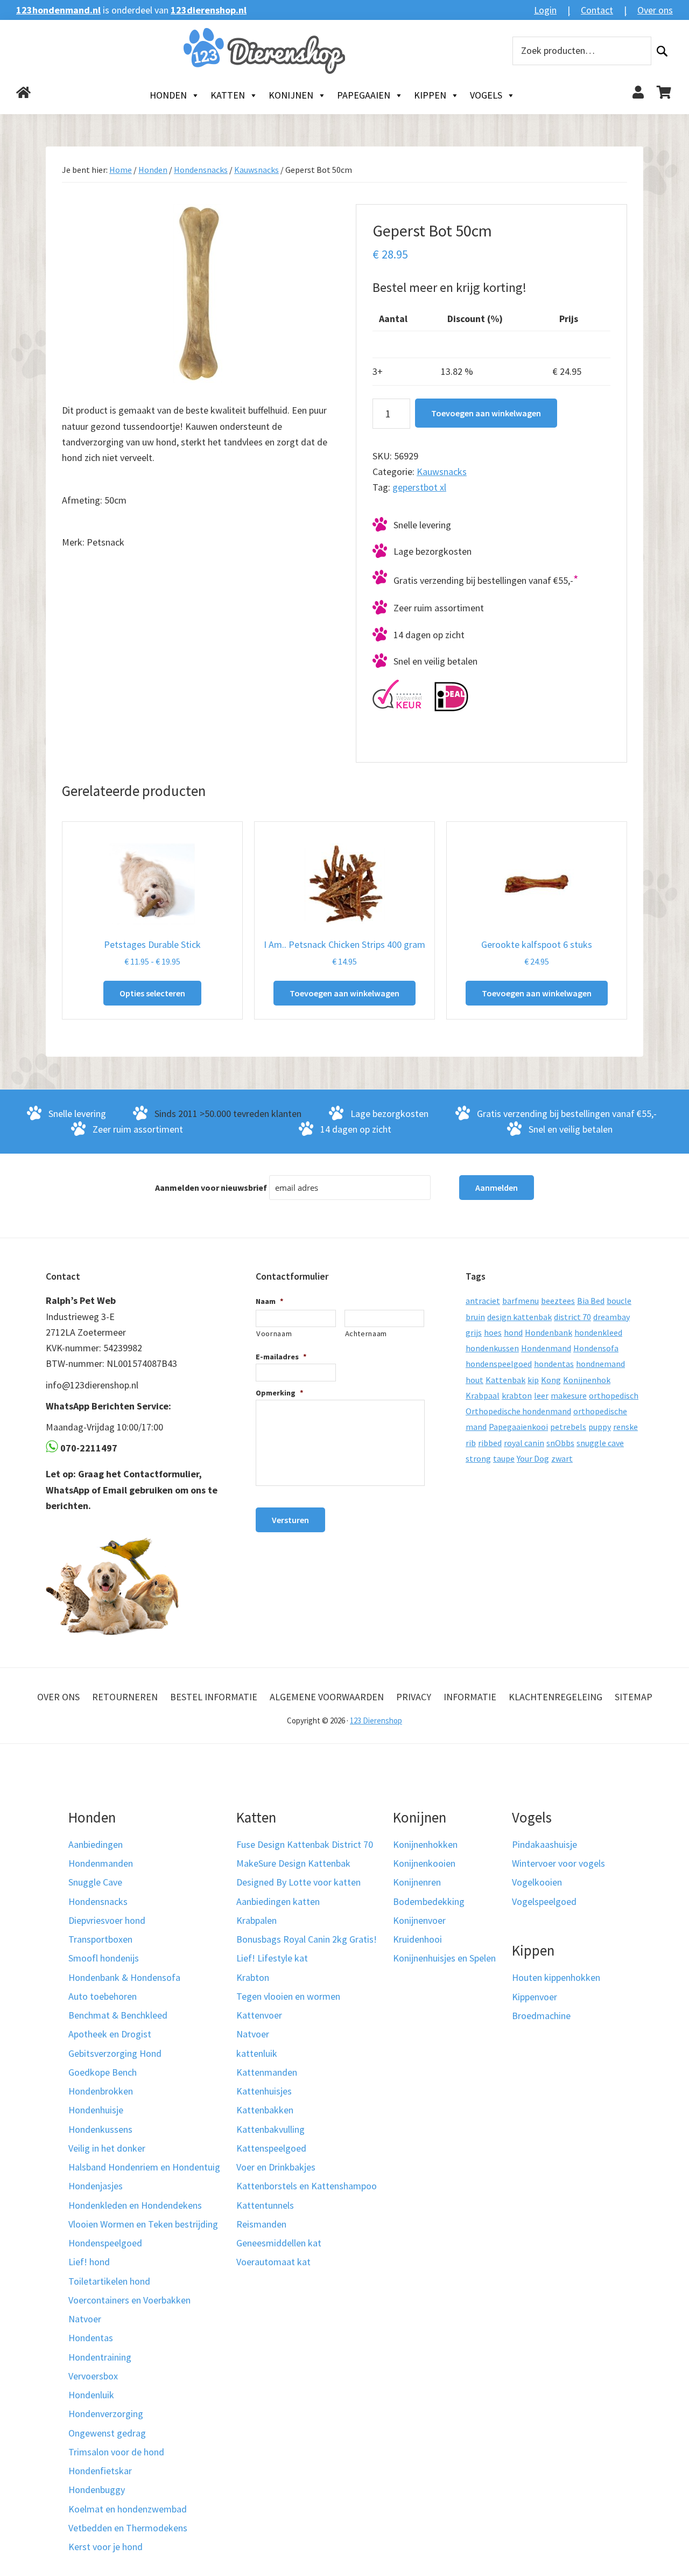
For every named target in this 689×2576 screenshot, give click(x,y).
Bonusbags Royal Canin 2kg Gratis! (307, 1939)
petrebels (568, 1427)
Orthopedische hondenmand (518, 1411)
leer (541, 1395)
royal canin (524, 1443)
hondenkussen (492, 1348)
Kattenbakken (265, 2110)
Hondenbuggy (97, 2490)
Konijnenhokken (425, 1844)
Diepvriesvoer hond (107, 1920)
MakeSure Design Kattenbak (293, 1863)
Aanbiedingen (96, 1844)
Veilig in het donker (107, 2148)
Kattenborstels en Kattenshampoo (307, 2186)
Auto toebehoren (103, 1996)
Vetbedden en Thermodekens (128, 2528)
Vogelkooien (537, 1882)
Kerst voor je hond (106, 2547)
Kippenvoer (535, 1997)
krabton (517, 1395)
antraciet (483, 1301)
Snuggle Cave (95, 1882)
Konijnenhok (587, 1380)
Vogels (486, 95)
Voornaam (274, 1334)
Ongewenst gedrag (107, 2433)
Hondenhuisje (96, 2110)
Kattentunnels (265, 2205)
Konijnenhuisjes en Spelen (444, 1958)
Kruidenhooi (417, 1939)
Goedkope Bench (103, 2072)
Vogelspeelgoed (544, 1901)
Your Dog (533, 1458)
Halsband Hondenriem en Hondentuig (144, 2167)
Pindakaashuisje (544, 1844)
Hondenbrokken (101, 2091)
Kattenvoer (259, 2015)
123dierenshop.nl (209, 10)
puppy (600, 1427)
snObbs (560, 1443)
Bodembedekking (429, 1901)
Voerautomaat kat (273, 2262)
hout (474, 1380)
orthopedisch (614, 1395)
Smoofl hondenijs (104, 1958)
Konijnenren (417, 1882)
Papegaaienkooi (518, 1427)
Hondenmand (546, 1348)
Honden (168, 95)
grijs (474, 1332)
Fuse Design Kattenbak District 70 (305, 1844)
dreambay (611, 1317)
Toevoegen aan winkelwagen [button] (344, 993)
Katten (228, 95)
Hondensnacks (201, 170)
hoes (493, 1332)
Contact (597, 10)
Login (545, 10)
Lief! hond (89, 2262)
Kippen (430, 95)
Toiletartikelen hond (109, 2281)
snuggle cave (600, 1443)
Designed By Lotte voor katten (298, 1882)
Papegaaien (364, 95)
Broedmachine (541, 2016)
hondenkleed (598, 1332)
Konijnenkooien (424, 1863)
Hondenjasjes (96, 2186)
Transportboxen (100, 1939)
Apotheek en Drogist (110, 2034)
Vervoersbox (93, 2376)
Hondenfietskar (100, 2471)
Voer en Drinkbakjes (276, 2167)
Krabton (253, 1977)
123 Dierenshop (376, 1720)
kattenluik (257, 2053)
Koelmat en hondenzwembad (128, 2509)
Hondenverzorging (106, 2414)
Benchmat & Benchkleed (118, 2015)
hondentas (554, 1364)
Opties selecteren (152, 993)
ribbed (490, 1443)
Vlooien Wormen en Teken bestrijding (143, 2224)
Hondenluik (91, 2395)
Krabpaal (483, 1395)
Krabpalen (256, 1920)
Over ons (655, 10)
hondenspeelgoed (499, 1364)
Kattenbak (505, 1380)
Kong (551, 1380)
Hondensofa (596, 1348)
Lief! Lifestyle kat (272, 1958)
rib (471, 1443)
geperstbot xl (419, 487)
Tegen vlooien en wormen (288, 1996)
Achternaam (366, 1334)
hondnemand (600, 1364)
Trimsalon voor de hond (116, 2452)
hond (513, 1332)
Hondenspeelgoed (105, 2243)
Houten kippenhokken (556, 1977)
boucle (619, 1301)
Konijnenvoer (419, 1920)
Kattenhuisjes (264, 2091)
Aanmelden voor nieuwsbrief (211, 1188)
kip (533, 1380)
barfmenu (521, 1301)
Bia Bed (591, 1301)
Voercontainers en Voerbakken (129, 2300)
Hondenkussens (100, 2129)
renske (625, 1427)
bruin (475, 1317)
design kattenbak (519, 1317)
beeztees (558, 1301)
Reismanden (261, 2224)
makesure (569, 1395)
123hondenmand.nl (58, 10)
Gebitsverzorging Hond (115, 2053)
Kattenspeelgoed (271, 2148)
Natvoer (85, 2319)
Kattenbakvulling (270, 2129)
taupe (504, 1458)
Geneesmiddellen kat (279, 2243)
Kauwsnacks (256, 170)
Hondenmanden (101, 1863)
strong (478, 1458)
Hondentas (91, 2338)
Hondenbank (549, 1332)
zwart (562, 1458)
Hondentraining (100, 2357)
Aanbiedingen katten (278, 1901)
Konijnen (291, 95)
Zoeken (662, 51)
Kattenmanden (267, 2072)
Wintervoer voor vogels (558, 1863)
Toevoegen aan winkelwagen (486, 413)
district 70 (572, 1317)
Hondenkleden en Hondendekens (135, 2205)
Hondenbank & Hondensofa (124, 1977)
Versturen (290, 1520)
